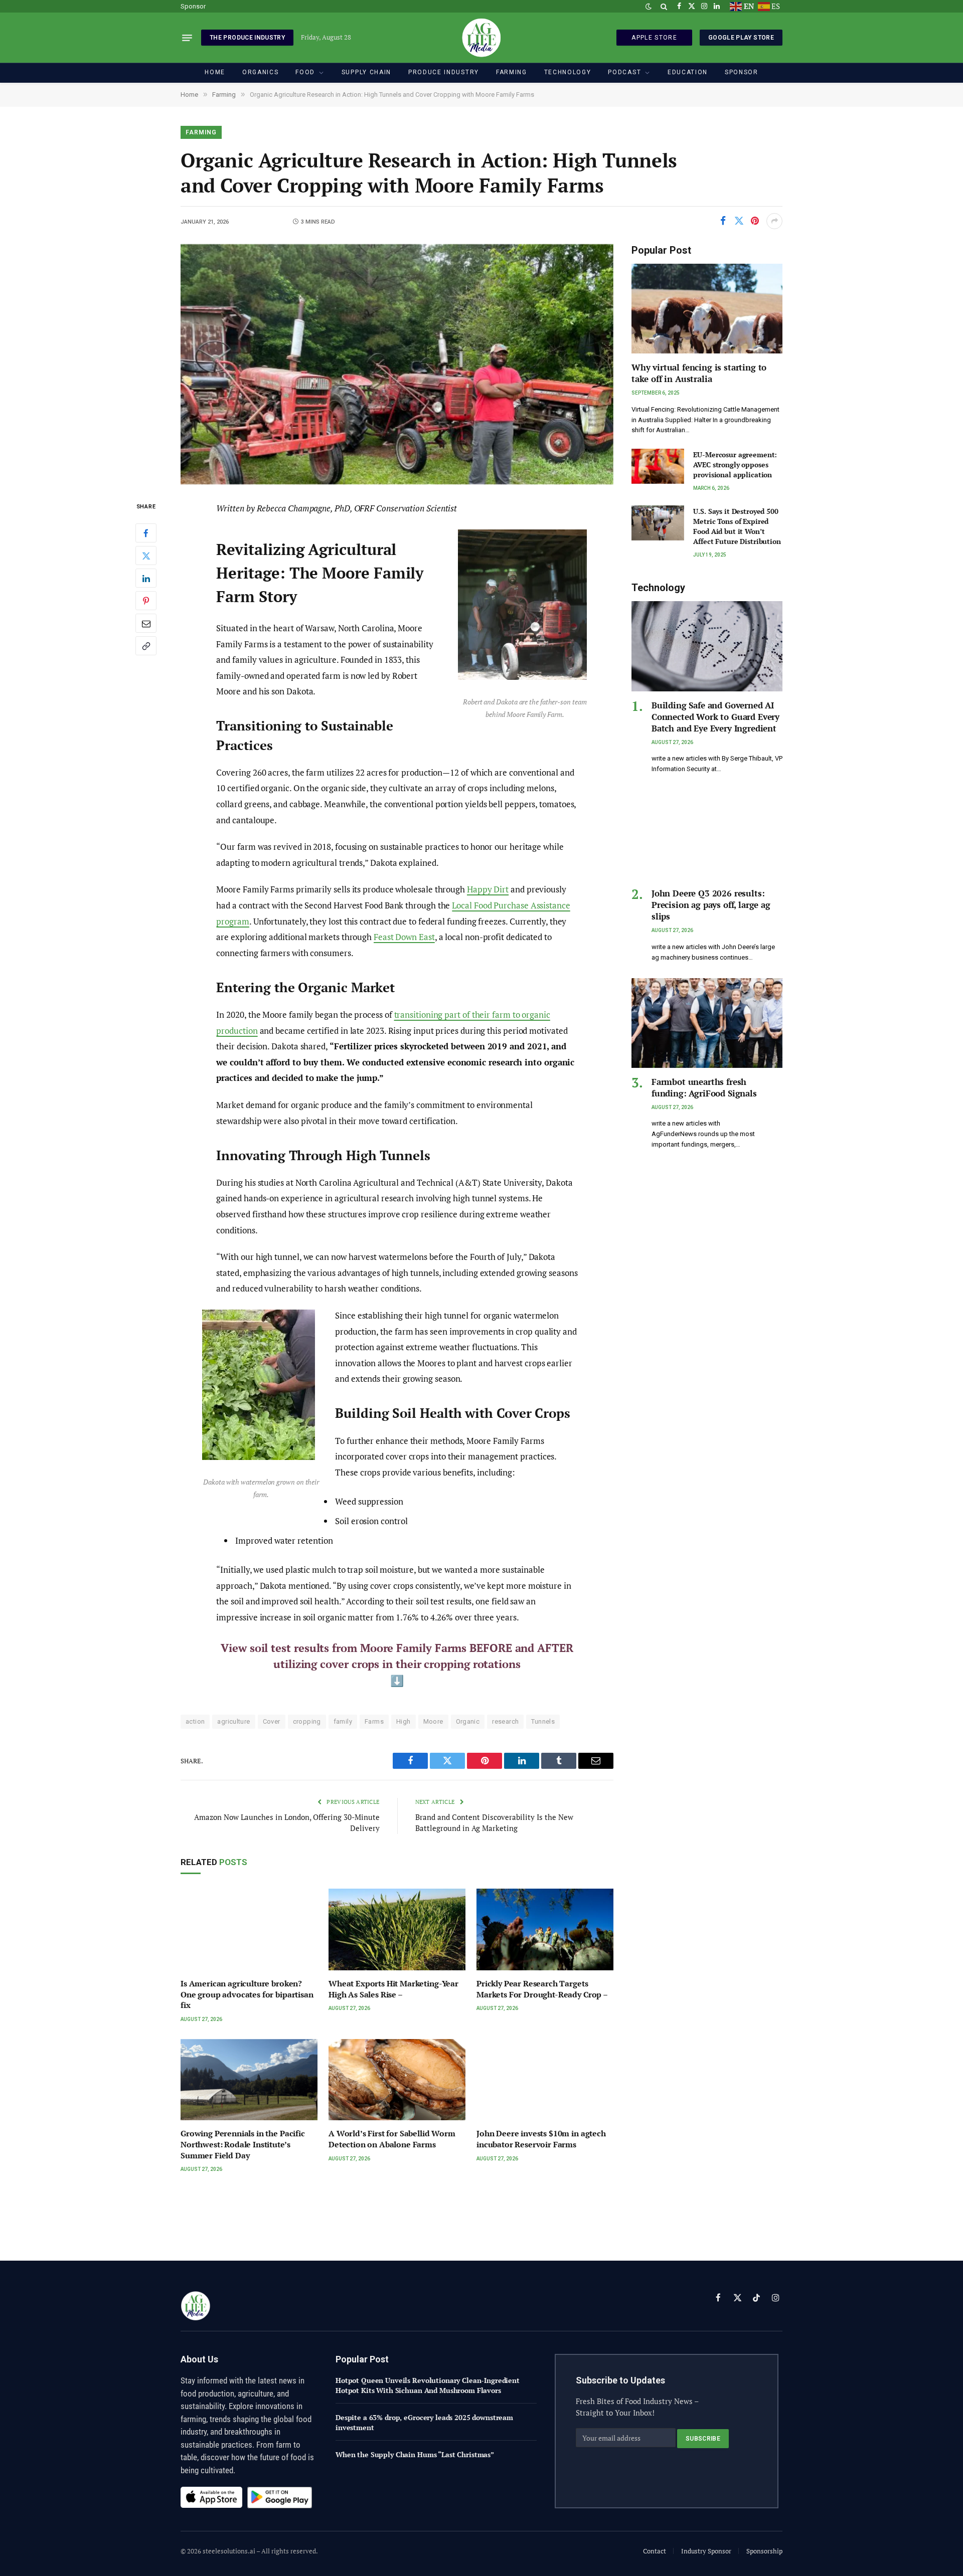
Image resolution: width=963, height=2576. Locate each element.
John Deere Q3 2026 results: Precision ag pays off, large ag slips (711, 905)
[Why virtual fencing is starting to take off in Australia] (707, 309)
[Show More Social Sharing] (774, 221)
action (195, 1721)
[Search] (664, 6)
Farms (374, 1721)
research (505, 1721)
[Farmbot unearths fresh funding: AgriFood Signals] (707, 1023)
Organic (468, 1721)
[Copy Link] (146, 646)
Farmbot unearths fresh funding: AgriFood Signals (704, 1087)
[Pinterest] (146, 601)
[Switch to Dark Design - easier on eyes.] (649, 7)
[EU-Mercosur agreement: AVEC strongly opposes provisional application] (658, 466)
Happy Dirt (488, 889)
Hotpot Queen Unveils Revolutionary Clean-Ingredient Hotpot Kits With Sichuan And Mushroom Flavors (428, 2385)
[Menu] (187, 38)
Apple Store (654, 38)
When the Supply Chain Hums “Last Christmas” (415, 2454)
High (404, 1721)
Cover (272, 1721)
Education (688, 72)
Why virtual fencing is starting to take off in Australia (699, 373)
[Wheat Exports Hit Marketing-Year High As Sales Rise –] (397, 1929)
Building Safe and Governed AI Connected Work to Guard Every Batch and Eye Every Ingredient (715, 717)
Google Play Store (741, 38)
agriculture (233, 1721)
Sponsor (193, 6)
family (343, 1721)
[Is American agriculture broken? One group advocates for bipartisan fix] (249, 1929)
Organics (260, 72)
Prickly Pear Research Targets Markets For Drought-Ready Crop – (542, 1989)
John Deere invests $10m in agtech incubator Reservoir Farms (541, 2139)
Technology (568, 72)
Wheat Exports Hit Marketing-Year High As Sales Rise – (393, 1989)
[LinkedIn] (146, 579)
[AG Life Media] (481, 38)
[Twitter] (146, 556)
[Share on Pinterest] (755, 221)
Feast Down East (404, 937)
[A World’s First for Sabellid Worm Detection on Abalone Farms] (397, 2080)
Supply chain (366, 72)
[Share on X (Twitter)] (739, 221)
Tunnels (543, 1721)
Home (215, 72)
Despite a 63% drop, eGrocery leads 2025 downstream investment (424, 2422)
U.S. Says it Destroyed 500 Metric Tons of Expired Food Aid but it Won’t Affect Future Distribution (737, 526)
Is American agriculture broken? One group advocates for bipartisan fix (247, 1995)
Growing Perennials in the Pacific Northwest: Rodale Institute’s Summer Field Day (243, 2145)
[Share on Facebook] (723, 221)
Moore (433, 1721)
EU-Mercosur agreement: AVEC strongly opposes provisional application (735, 465)
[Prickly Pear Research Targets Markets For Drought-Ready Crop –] (545, 1929)
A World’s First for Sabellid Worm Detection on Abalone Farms (392, 2139)
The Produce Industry (247, 38)
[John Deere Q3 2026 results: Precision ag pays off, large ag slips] (707, 835)
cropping (307, 1721)
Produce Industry (444, 72)
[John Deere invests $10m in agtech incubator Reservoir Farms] (545, 2080)
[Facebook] (146, 533)
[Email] (146, 624)
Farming (512, 72)
